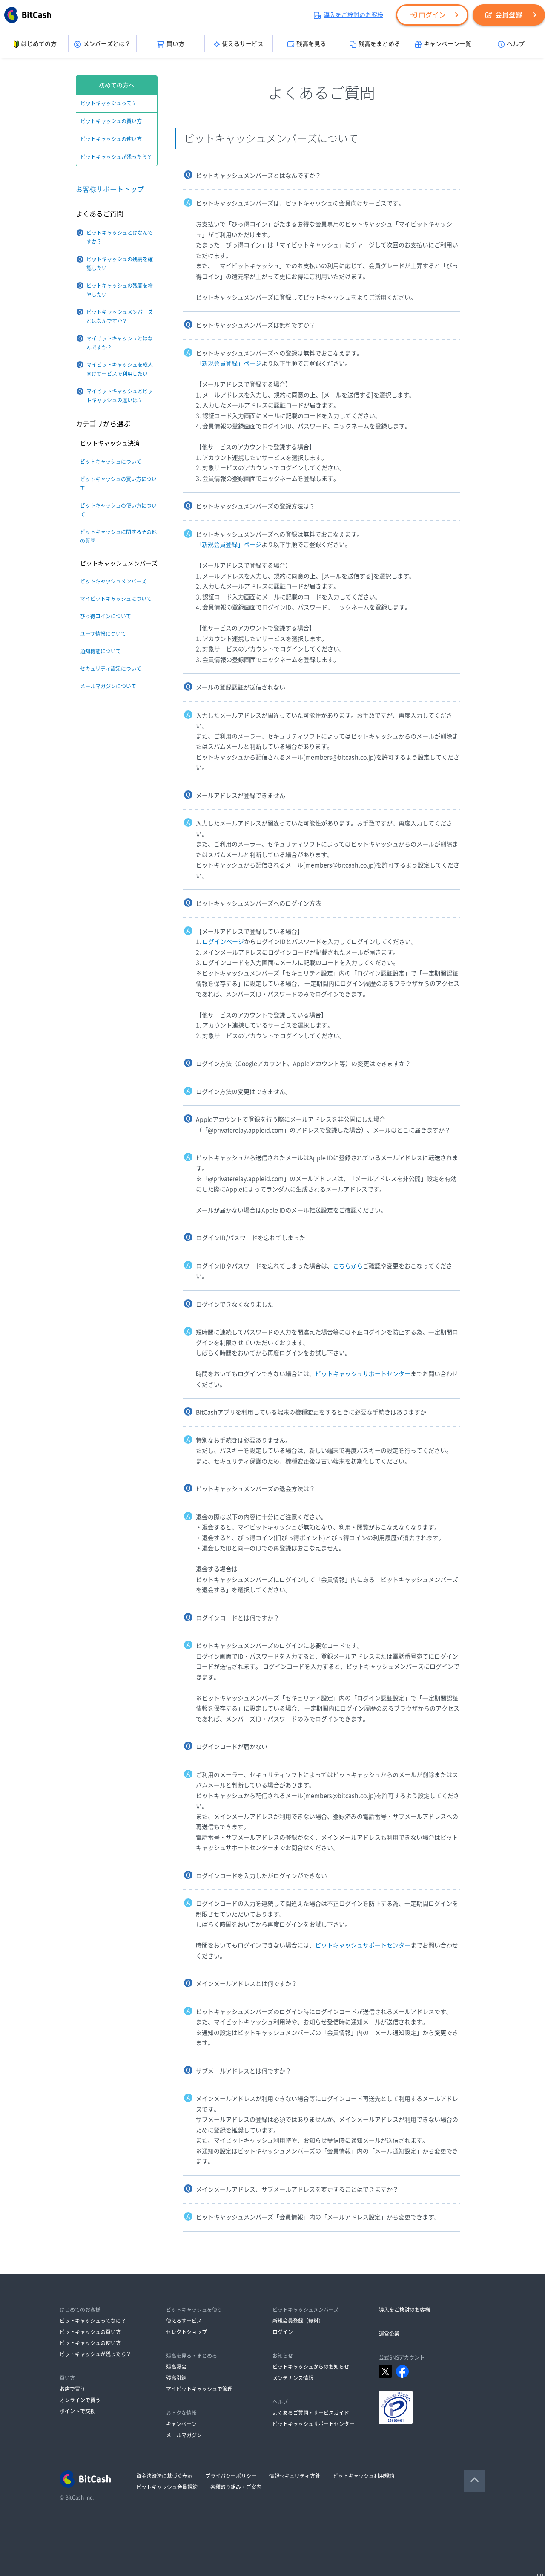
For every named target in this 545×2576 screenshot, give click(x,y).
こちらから (348, 1266)
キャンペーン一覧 (447, 44)
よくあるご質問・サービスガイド (311, 2413)
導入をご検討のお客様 (353, 15)
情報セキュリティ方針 (295, 2476)
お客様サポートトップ (110, 189)
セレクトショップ (186, 2332)
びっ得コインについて (106, 616)
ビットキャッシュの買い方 (111, 121)
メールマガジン (184, 2435)
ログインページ (223, 942)
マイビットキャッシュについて (116, 599)
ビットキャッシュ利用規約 (364, 2476)
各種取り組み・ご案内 (236, 2487)
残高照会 (176, 2367)
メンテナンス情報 (293, 2378)
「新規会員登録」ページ (229, 363)
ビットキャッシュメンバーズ (113, 581)
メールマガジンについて (108, 686)
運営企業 (389, 2334)
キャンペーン (181, 2424)
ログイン (432, 15)
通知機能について (100, 651)
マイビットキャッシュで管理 (199, 2389)
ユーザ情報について (103, 634)
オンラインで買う (80, 2400)
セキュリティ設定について (111, 669)
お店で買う (72, 2389)
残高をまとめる (379, 44)
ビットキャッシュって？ (109, 103)
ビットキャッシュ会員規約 (167, 2487)
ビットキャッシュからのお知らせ (311, 2367)
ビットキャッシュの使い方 (111, 139)
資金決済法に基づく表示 (164, 2476)
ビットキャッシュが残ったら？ (116, 157)
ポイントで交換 (77, 2411)
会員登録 (509, 15)
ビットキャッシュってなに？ (93, 2321)
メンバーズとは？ (107, 44)
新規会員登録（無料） (298, 2321)
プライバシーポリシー (231, 2476)
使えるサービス (243, 44)
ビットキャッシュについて (111, 462)
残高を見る (311, 44)
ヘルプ (516, 44)
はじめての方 (39, 44)
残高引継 (176, 2378)
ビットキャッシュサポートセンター (363, 1374)
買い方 (175, 44)
